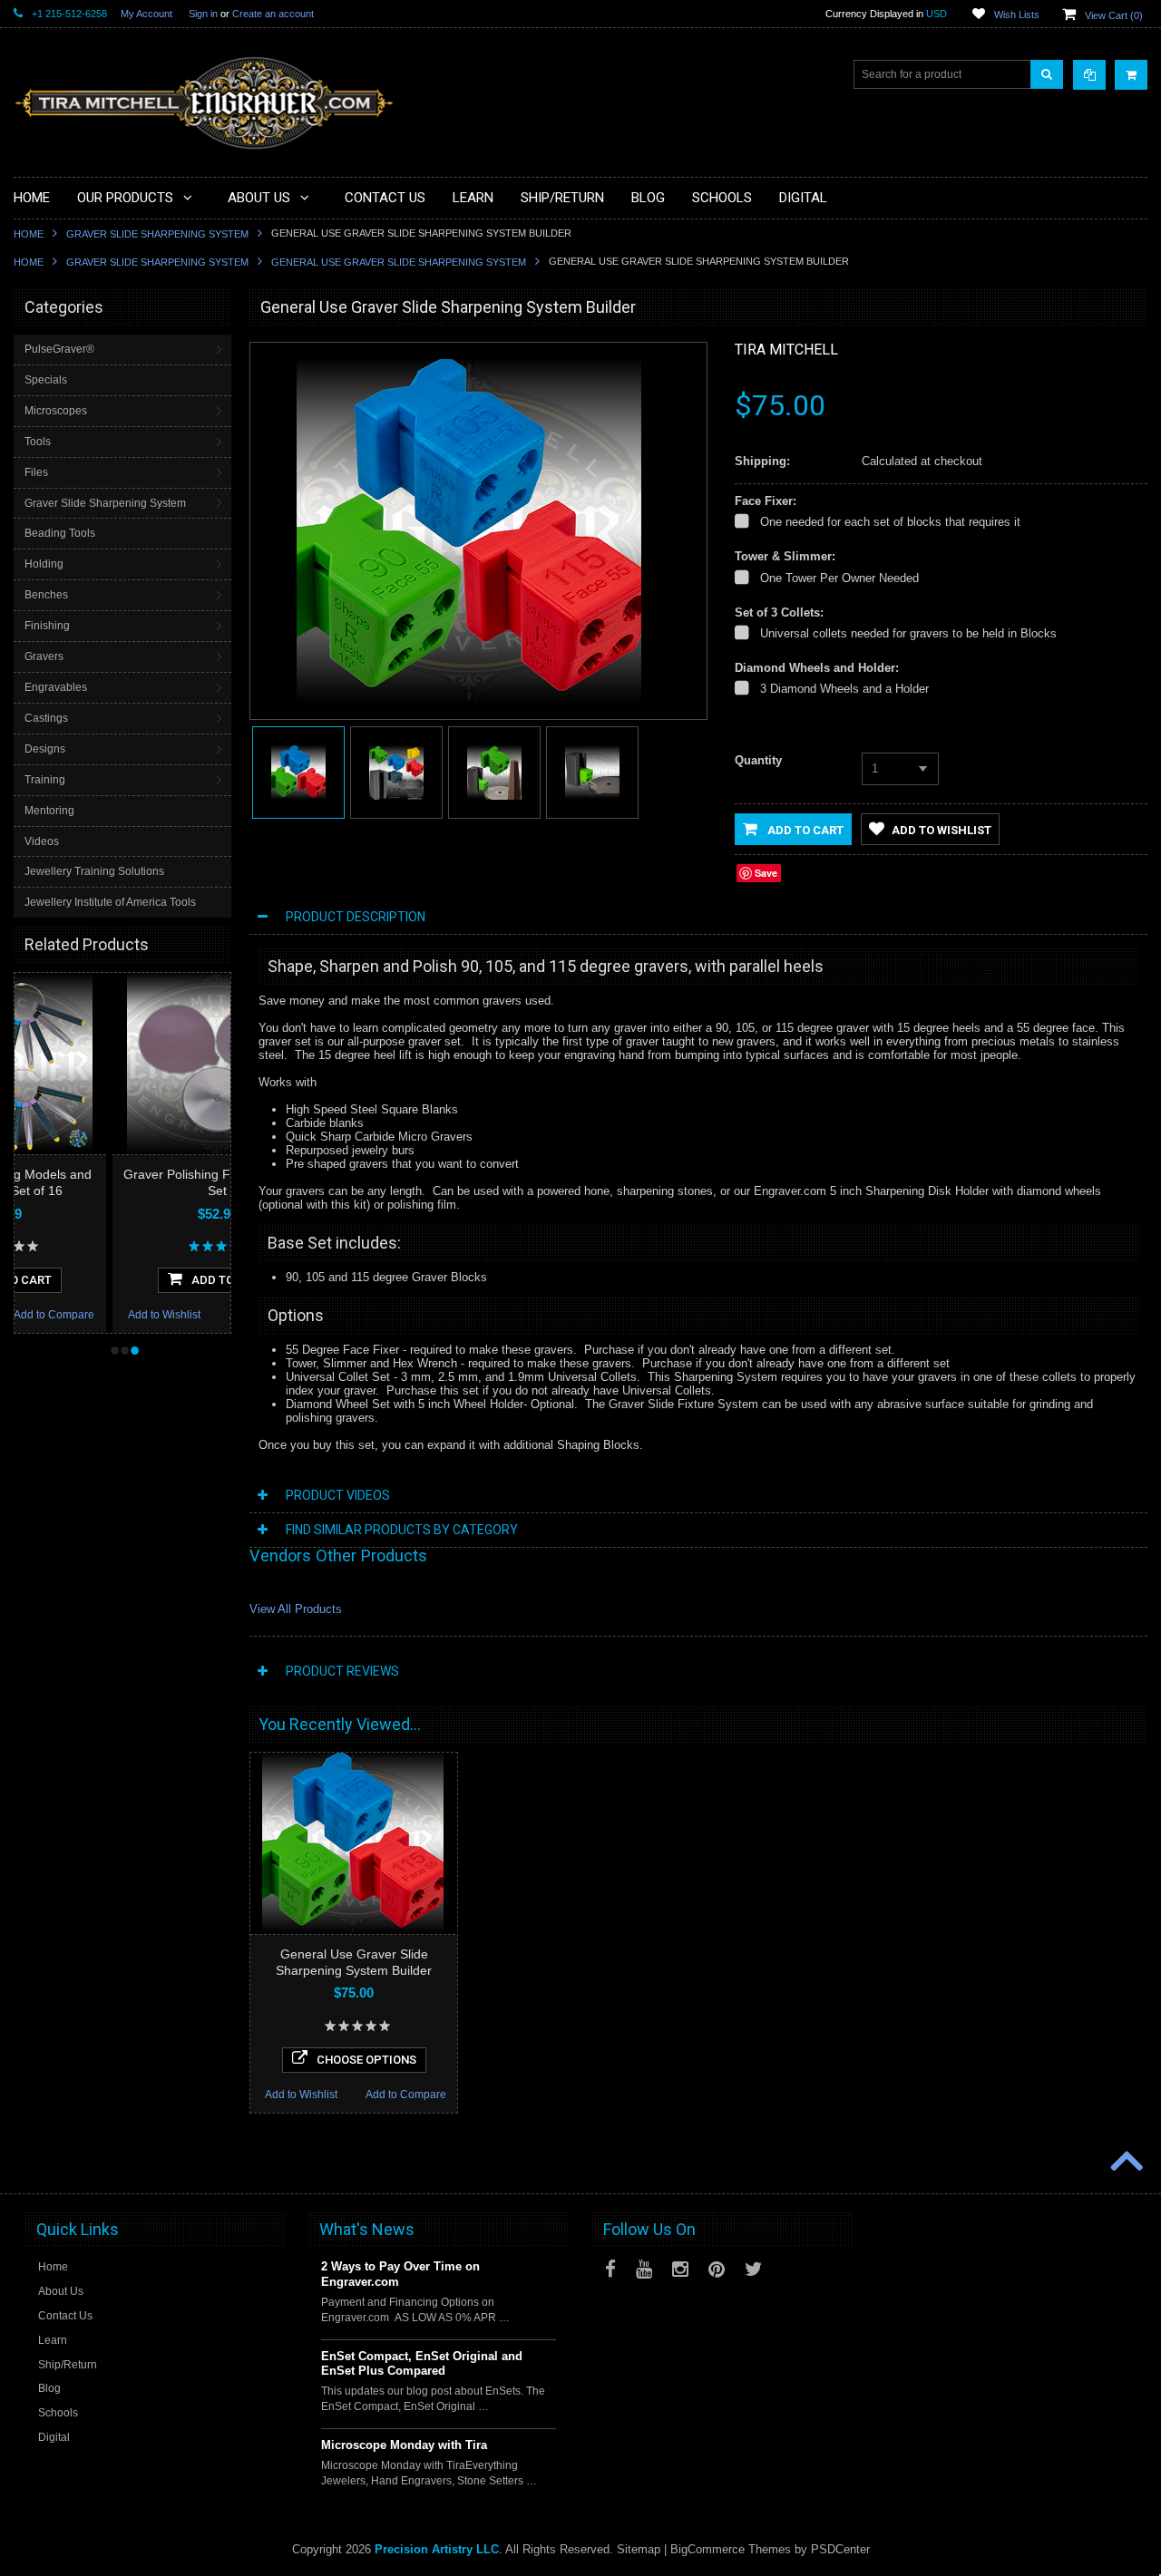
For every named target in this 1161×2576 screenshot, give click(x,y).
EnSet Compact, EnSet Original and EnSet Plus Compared (422, 2364)
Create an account (273, 14)
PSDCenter (840, 2549)
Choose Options (366, 2060)
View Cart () (1114, 15)
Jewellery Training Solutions (94, 871)
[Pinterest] (717, 2269)
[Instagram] (680, 2269)
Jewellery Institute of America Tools (110, 902)
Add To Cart (132, 1280)
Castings (46, 718)
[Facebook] (610, 2269)
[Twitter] (754, 2269)
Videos (42, 841)
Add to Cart (804, 830)
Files (36, 472)
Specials (46, 380)
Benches (46, 595)
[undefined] (469, 700)
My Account (146, 14)
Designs (45, 749)
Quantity (758, 760)
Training (45, 780)
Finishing (47, 626)
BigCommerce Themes (731, 2549)
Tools (38, 442)
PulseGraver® (59, 349)
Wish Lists (1017, 15)
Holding (44, 564)
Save (766, 873)
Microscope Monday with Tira (404, 2445)
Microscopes (56, 411)
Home (29, 234)
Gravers (44, 656)
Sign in (203, 14)
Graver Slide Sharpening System (157, 234)
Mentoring (49, 811)
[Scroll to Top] (1125, 2163)
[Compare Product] (1089, 75)
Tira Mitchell (786, 350)
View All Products (296, 1609)
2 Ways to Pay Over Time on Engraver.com (400, 2274)
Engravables (56, 687)
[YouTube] (644, 2269)
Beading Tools (60, 533)
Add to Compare (172, 1315)
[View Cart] (1131, 75)
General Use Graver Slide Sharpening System (399, 262)
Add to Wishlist (66, 1315)
